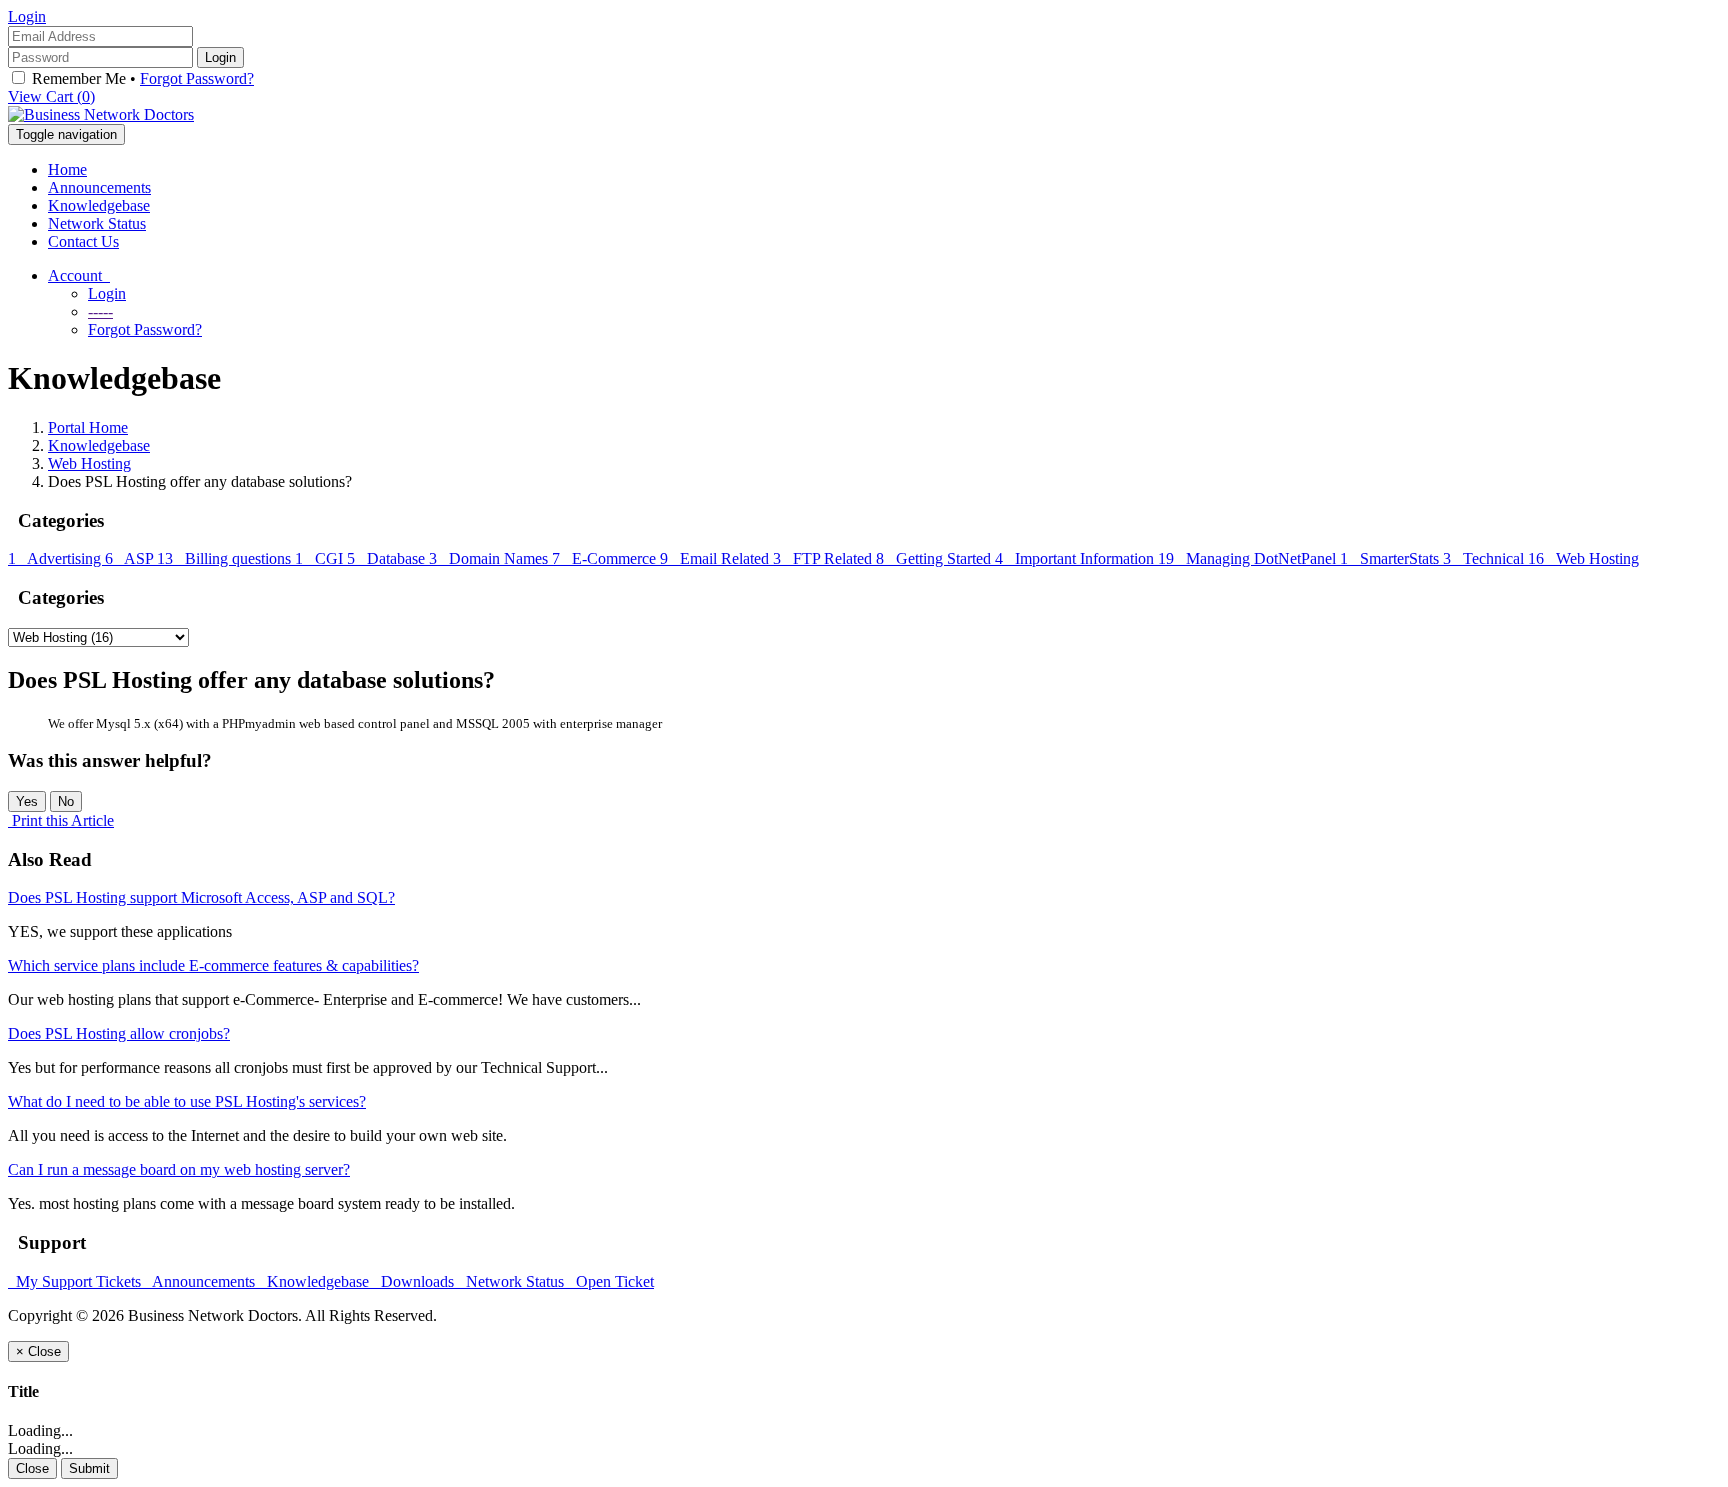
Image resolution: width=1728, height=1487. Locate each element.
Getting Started (935, 558)
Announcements (99, 187)
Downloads (415, 1281)
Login (27, 16)
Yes (27, 801)
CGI (321, 558)
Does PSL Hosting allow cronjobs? (119, 1033)
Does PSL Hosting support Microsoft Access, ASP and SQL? (201, 897)
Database (388, 558)
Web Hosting (89, 463)
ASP (131, 558)
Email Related (716, 558)
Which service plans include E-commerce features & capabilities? (213, 965)
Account (79, 275)
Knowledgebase (99, 205)
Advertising (56, 558)
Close (32, 1468)
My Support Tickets (76, 1281)
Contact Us (83, 241)
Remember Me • (141, 78)
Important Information (1076, 558)
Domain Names (490, 558)
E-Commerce (606, 558)
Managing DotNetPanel (1249, 558)
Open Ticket (611, 1281)
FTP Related (824, 558)
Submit (89, 1468)
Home (67, 169)
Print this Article (63, 820)
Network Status (97, 223)
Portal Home (88, 427)
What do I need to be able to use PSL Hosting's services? (187, 1101)
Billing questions (226, 558)
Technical (1485, 558)
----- (100, 311)
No (66, 801)
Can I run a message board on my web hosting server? (179, 1169)
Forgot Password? (197, 78)
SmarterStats (1391, 558)
